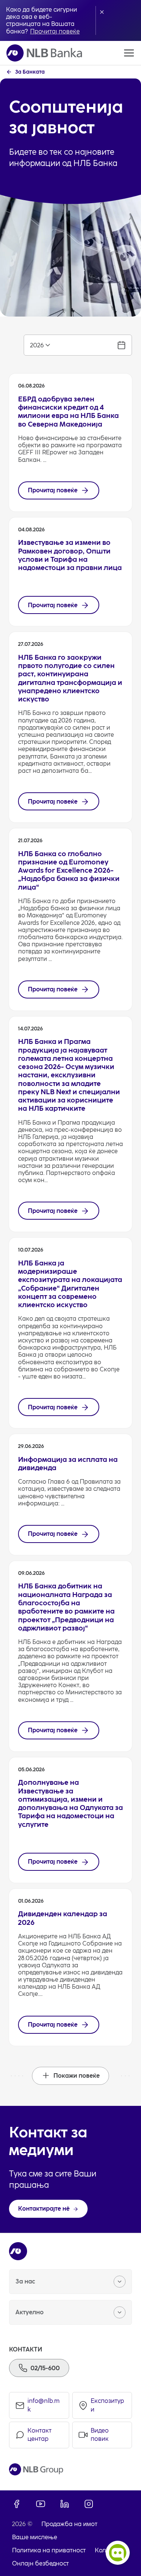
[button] (102, 12)
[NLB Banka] (44, 53)
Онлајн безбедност (40, 2563)
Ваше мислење (35, 2537)
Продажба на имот (69, 2524)
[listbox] (78, 345)
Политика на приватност (49, 2550)
